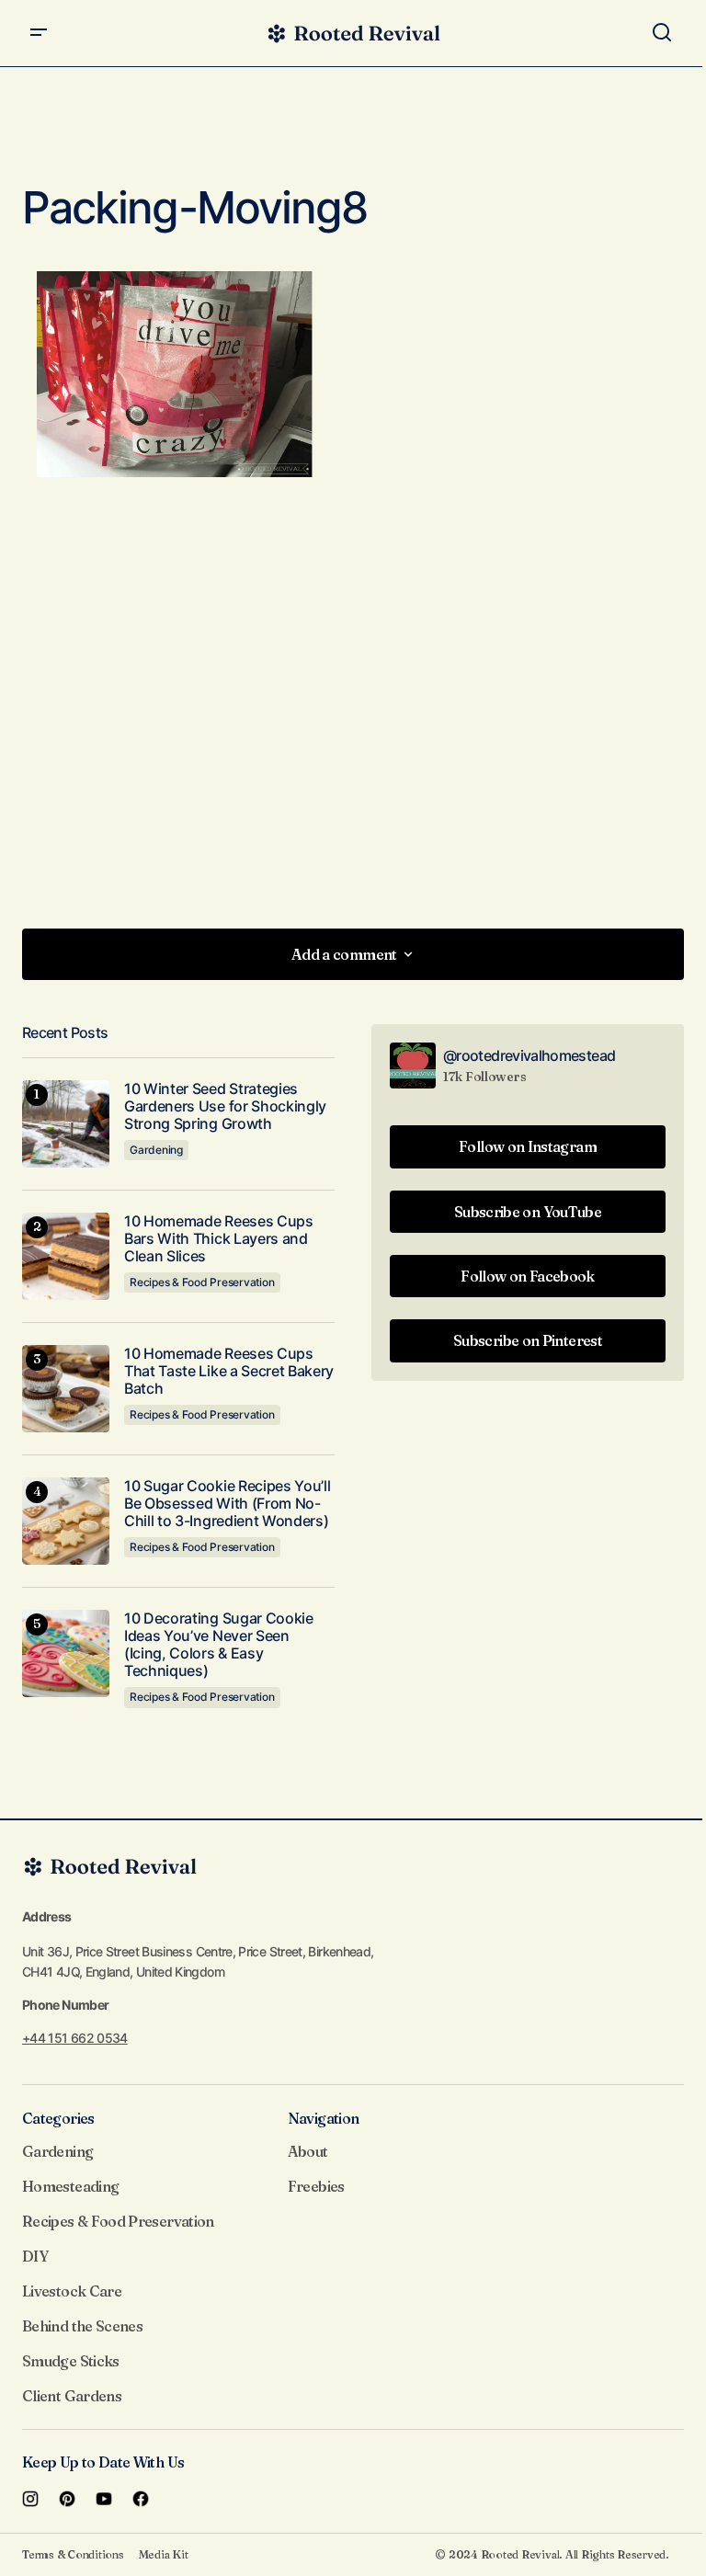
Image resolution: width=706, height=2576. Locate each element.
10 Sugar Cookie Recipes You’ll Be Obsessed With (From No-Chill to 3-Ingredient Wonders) (227, 1504)
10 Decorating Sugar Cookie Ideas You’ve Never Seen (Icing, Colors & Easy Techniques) (219, 1645)
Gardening (156, 1150)
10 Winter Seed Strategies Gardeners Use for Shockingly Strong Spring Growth (225, 1106)
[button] (39, 33)
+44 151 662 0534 (75, 2038)
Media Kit (164, 2554)
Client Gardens (72, 2396)
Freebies (316, 2186)
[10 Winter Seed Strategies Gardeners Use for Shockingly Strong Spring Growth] (66, 1124)
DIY (35, 2256)
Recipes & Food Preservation (202, 1282)
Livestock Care (72, 2291)
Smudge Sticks (71, 2361)
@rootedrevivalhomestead (529, 1055)
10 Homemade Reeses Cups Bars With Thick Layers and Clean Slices (219, 1239)
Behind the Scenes (82, 2326)
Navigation (324, 2118)
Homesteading (70, 2186)
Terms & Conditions (73, 2554)
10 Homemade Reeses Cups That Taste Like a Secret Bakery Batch (229, 1371)
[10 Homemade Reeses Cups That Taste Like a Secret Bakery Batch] (66, 1389)
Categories (58, 2118)
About (308, 2151)
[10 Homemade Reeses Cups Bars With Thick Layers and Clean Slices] (66, 1256)
